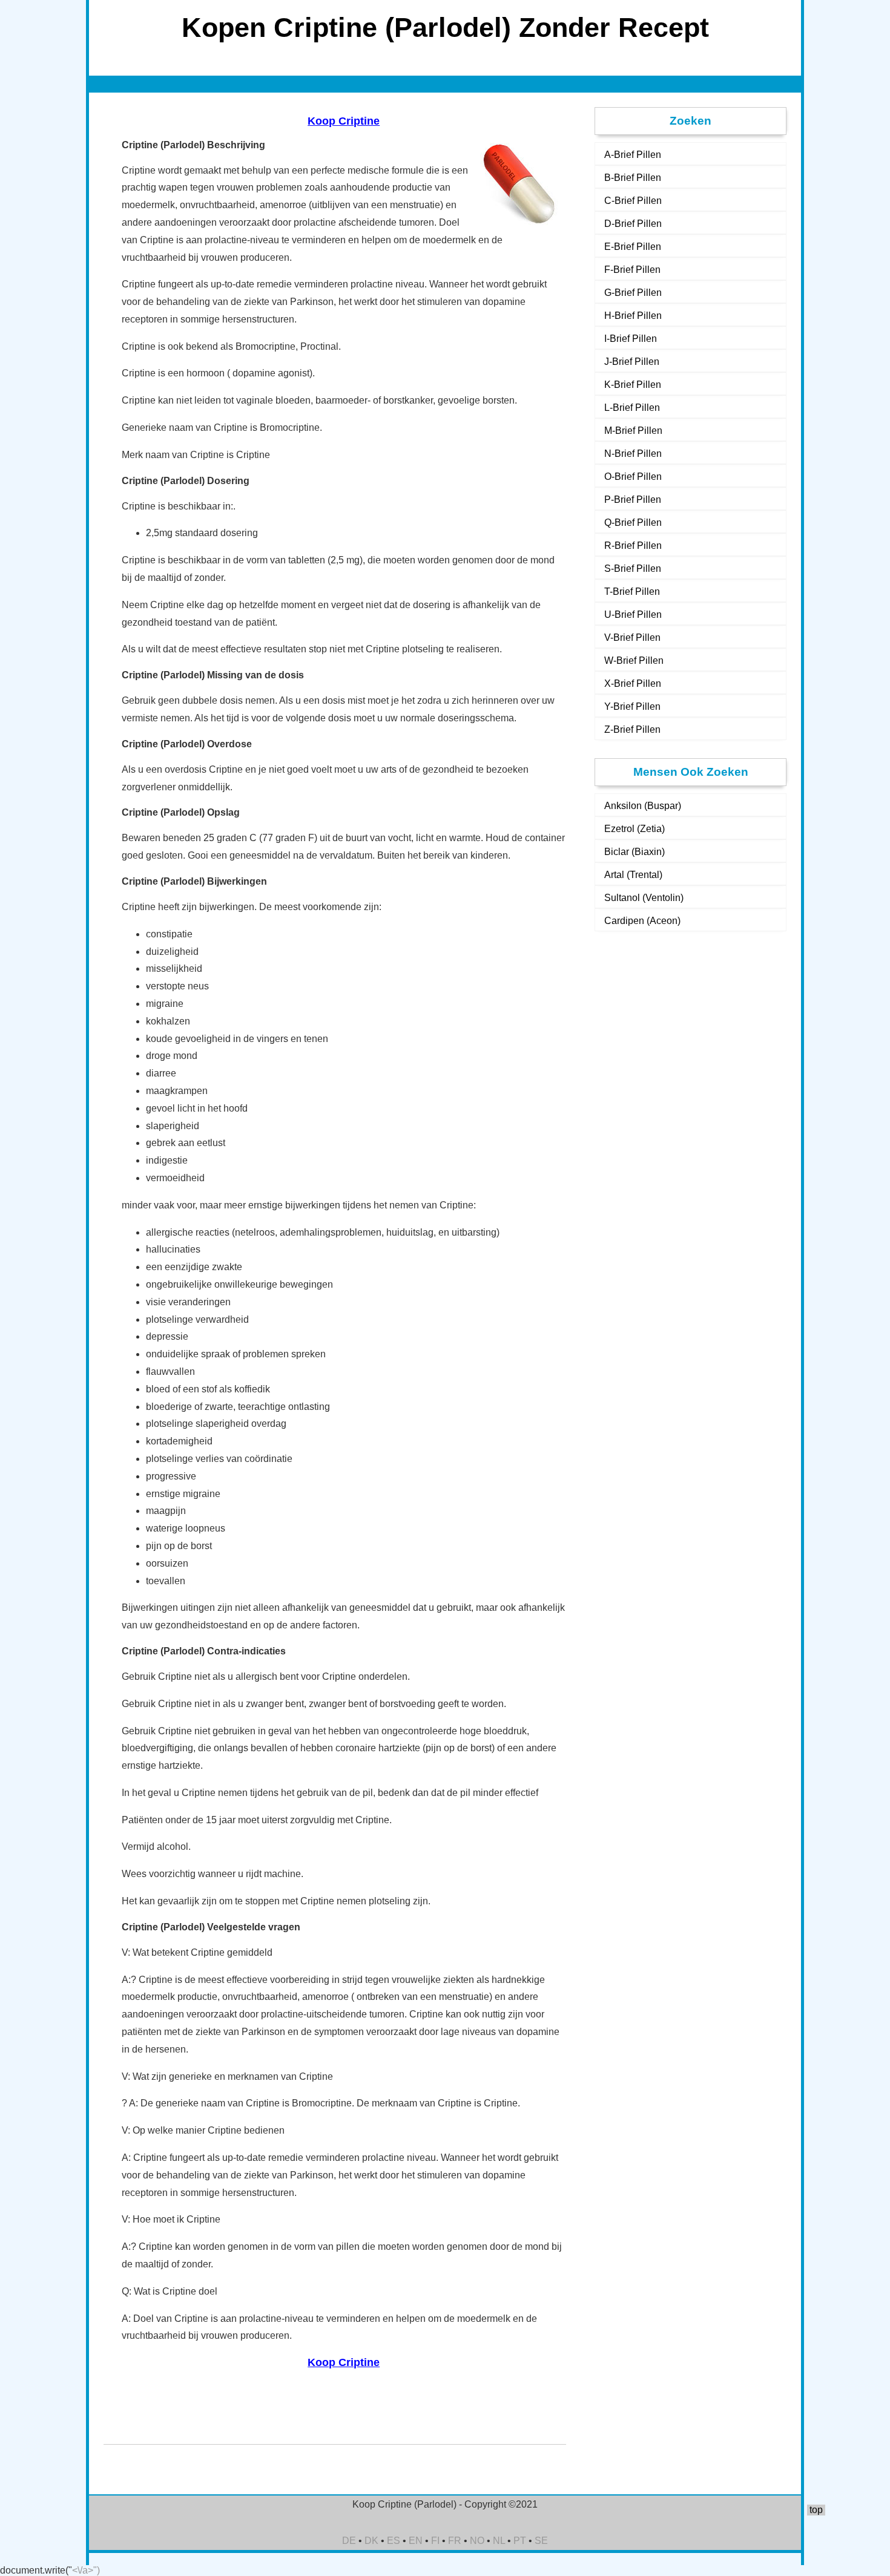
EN (416, 2541)
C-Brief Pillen (633, 201)
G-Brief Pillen (633, 293)
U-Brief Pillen (633, 615)
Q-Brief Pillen (633, 523)
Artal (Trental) (633, 875)
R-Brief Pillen (633, 546)
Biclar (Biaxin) (635, 852)
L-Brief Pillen (632, 408)
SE (541, 2541)
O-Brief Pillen (633, 477)
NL (499, 2541)
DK (371, 2541)
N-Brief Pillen (633, 454)
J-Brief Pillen (632, 362)
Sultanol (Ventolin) (644, 898)
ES (394, 2541)
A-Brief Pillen (633, 155)
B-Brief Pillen (633, 178)
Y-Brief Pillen (632, 706)
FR (455, 2541)
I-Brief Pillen (631, 339)
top (816, 2510)
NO (477, 2541)
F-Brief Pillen (632, 270)
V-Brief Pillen (632, 637)
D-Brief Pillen (633, 224)
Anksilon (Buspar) (643, 806)
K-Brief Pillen (633, 385)
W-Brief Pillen (634, 660)
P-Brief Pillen (633, 500)
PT (520, 2541)
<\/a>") (86, 2570)
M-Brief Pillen (633, 431)
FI (435, 2541)
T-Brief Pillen (632, 592)
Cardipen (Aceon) (642, 921)
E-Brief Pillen (633, 247)
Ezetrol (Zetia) (635, 829)
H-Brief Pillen (633, 316)
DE (349, 2541)
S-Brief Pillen (633, 569)
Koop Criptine (344, 121)
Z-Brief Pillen (632, 729)
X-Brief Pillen (633, 683)
